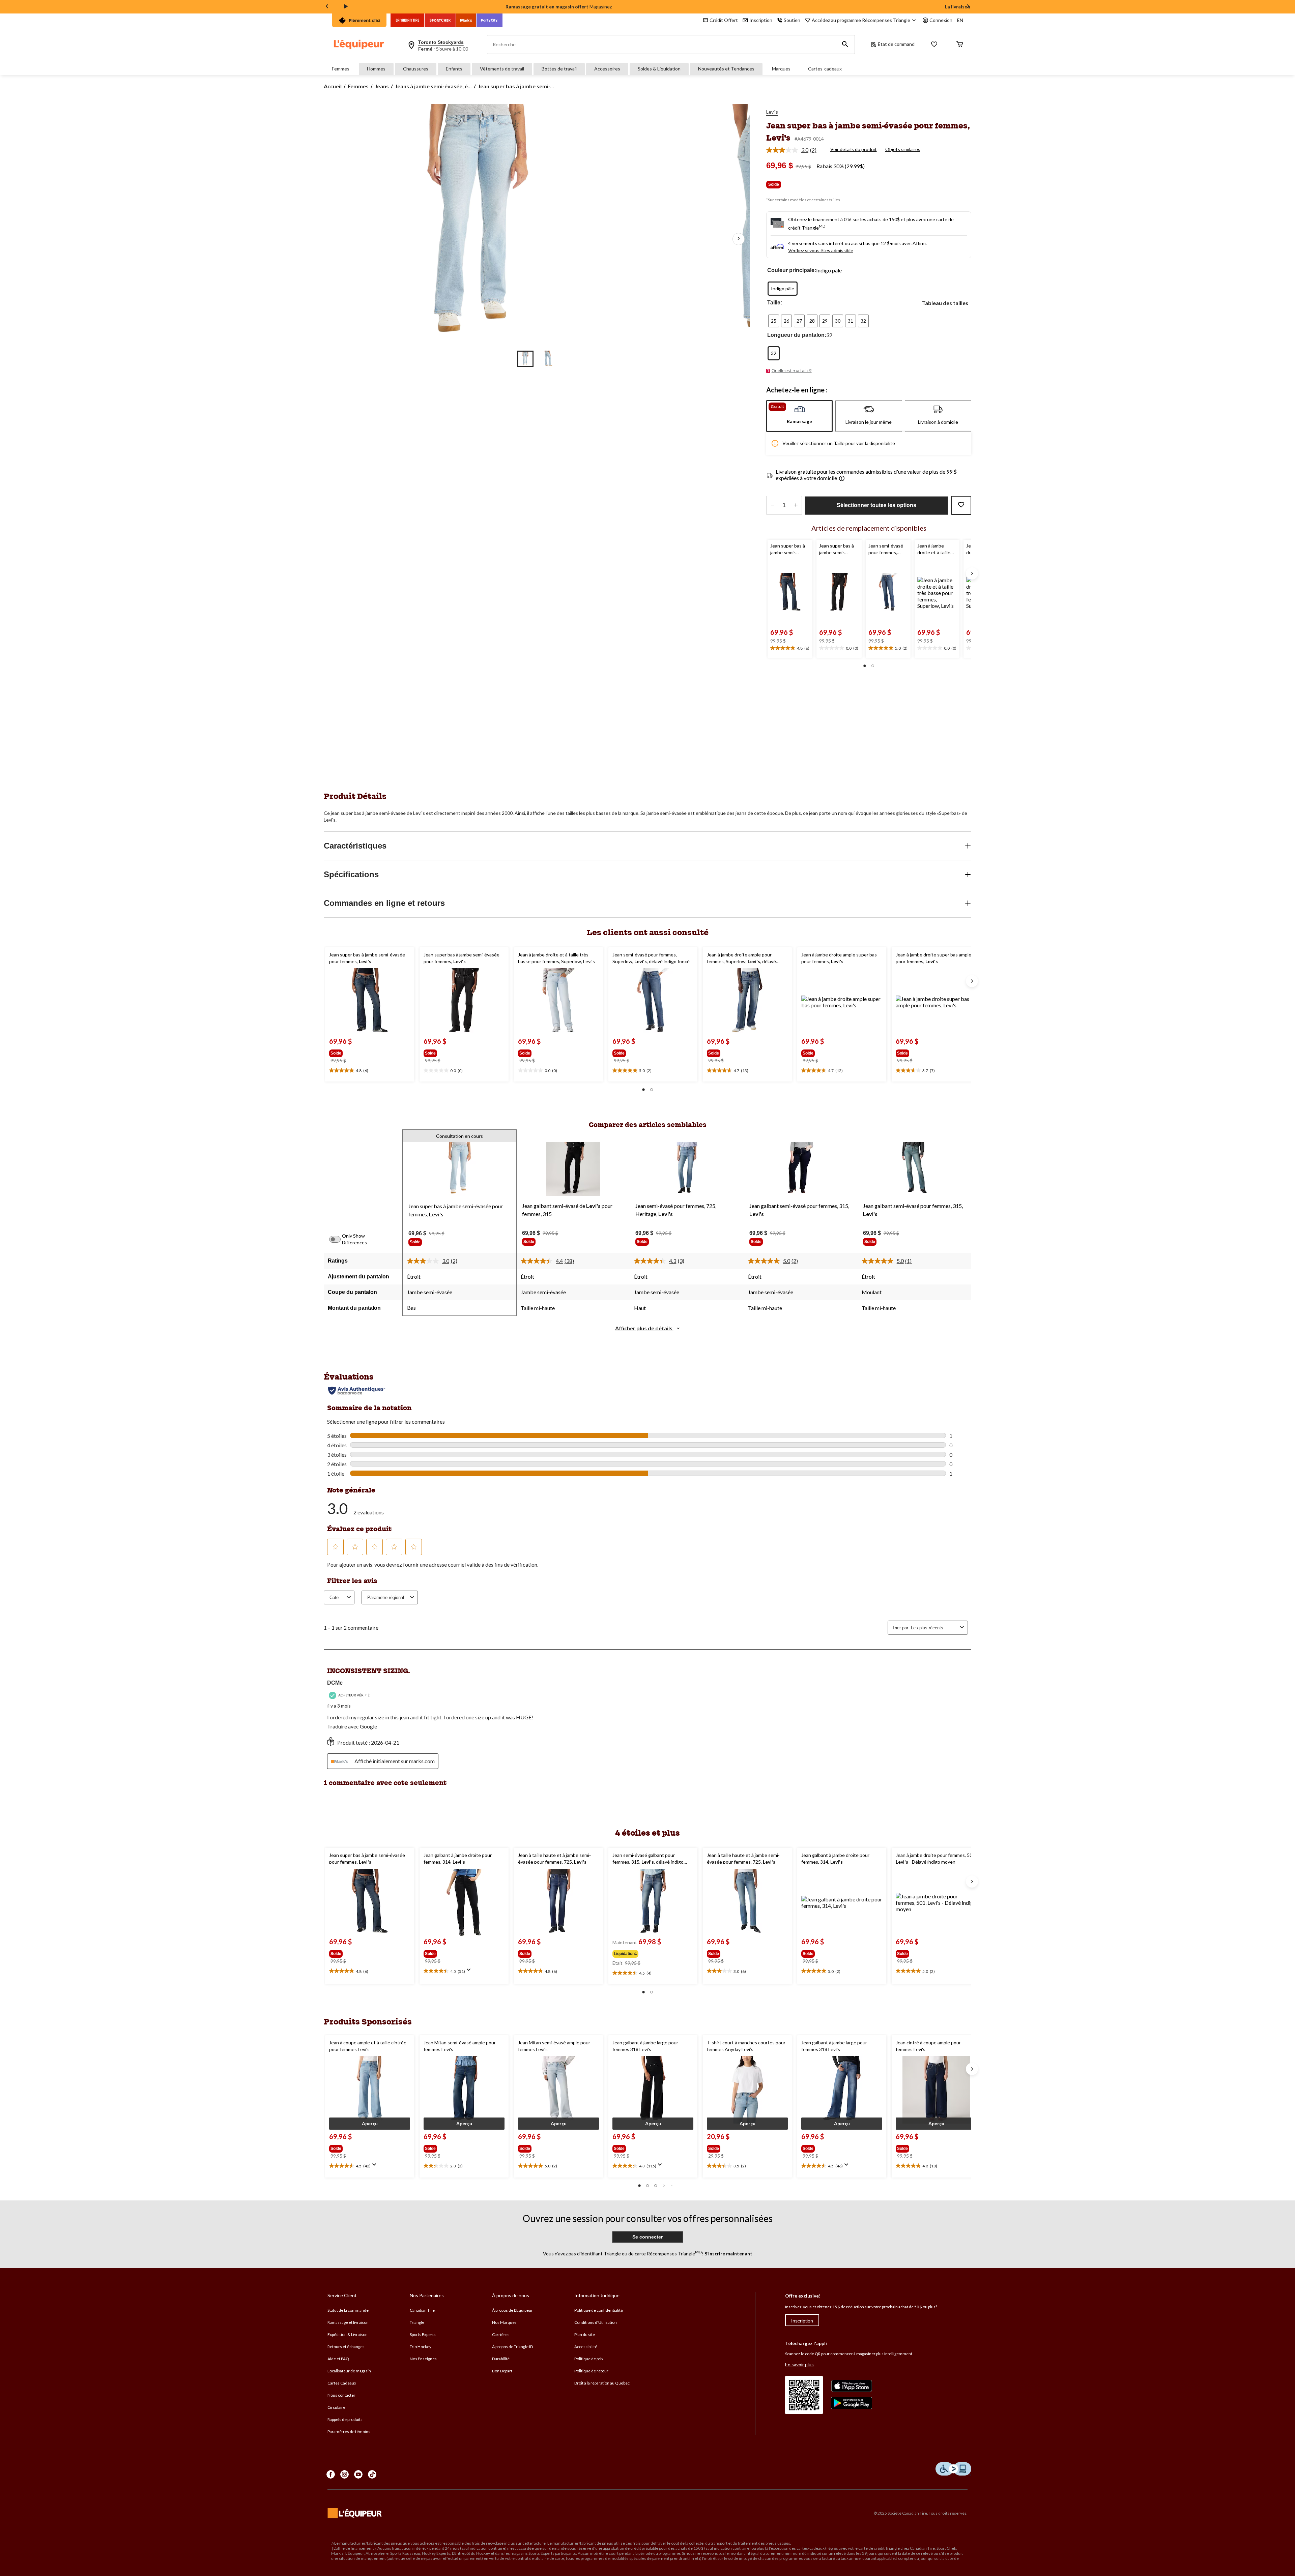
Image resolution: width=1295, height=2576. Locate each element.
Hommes (376, 69)
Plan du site (585, 2334)
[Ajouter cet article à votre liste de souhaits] (961, 505)
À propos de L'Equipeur (512, 2310)
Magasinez (601, 7)
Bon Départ (502, 2371)
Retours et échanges (346, 2347)
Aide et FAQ (338, 2359)
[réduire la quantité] (796, 505)
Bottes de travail (559, 69)
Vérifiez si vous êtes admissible (821, 250)
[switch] (339, 1239)
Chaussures (416, 69)
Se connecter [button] (647, 2237)
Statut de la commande (348, 2310)
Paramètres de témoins (349, 2432)
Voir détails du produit (854, 149)
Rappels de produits (345, 2419)
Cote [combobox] (334, 1597)
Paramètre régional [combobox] (386, 1597)
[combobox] (934, 1628)
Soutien (792, 20)
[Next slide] (968, 7)
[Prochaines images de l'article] (739, 239)
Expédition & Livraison (348, 2334)
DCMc (335, 1683)
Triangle (417, 2322)
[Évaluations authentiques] (357, 1391)
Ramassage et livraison (348, 2322)
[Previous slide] (327, 7)
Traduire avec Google (352, 1726)
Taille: (775, 303)
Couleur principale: (792, 270)
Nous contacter (341, 2395)
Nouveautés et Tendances (726, 69)
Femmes (341, 69)
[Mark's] (466, 20)
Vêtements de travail (502, 69)
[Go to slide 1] (525, 359)
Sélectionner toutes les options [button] (876, 505)
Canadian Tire (422, 2310)
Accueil (333, 86)
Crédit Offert (724, 20)
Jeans (382, 86)
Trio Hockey (421, 2347)
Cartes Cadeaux (342, 2383)
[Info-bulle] (842, 479)
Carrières (501, 2334)
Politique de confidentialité (599, 2310)
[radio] (783, 289)
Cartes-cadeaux (825, 69)
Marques (781, 69)
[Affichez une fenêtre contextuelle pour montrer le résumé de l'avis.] (470, 1972)
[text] (790, 648)
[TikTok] (372, 2474)
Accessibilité (586, 2347)
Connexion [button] (941, 20)
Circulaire (336, 2407)
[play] (346, 7)
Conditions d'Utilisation (596, 2322)
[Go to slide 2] (548, 359)
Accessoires (607, 69)
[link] (794, 150)
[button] (845, 45)
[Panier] (960, 45)
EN (960, 20)
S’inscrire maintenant (728, 2254)
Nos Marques (504, 2322)
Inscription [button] (761, 20)
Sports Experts (423, 2334)
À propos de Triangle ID (512, 2347)
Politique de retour (591, 2371)
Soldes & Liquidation (659, 69)
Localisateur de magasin (349, 2371)
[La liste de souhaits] (934, 45)
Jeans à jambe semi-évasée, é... (433, 86)
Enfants (454, 69)
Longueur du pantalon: (797, 335)
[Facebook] (331, 2474)
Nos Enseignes (423, 2359)
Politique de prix (589, 2359)
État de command (896, 44)
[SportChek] (440, 20)
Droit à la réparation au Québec (602, 2383)
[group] (352, 1052)
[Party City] (490, 20)
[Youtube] (358, 2474)
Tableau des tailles (945, 303)
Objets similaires (903, 149)
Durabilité (501, 2359)
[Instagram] (344, 2474)
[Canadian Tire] (408, 20)
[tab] (799, 416)
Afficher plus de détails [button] (644, 1328)
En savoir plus (799, 2364)
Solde (774, 184)
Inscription (802, 2321)
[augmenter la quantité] (772, 505)
